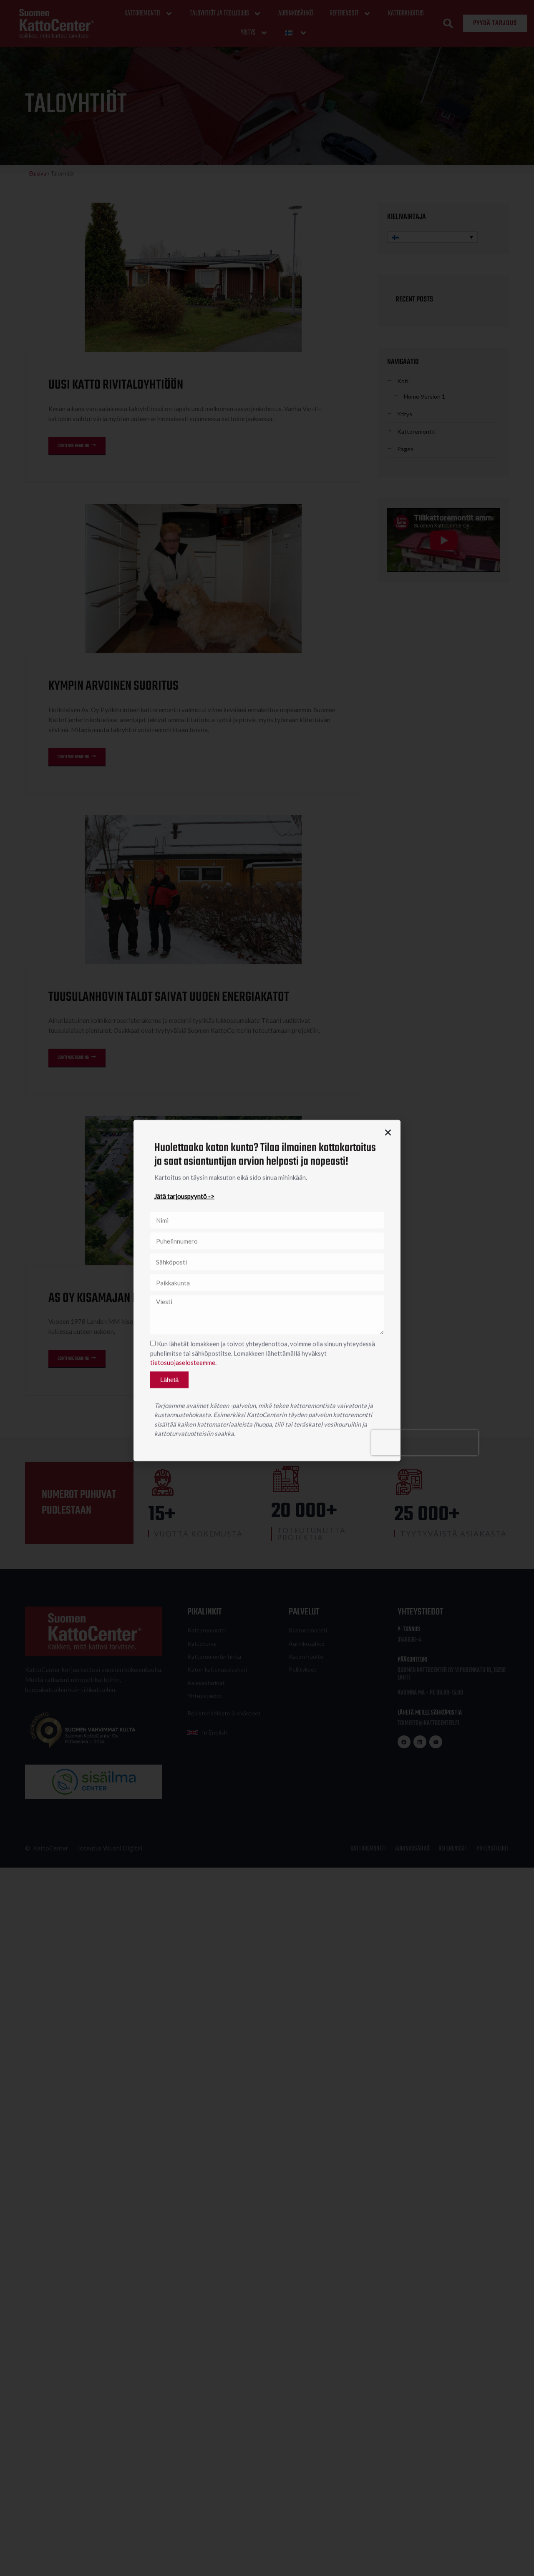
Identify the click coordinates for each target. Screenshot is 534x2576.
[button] (388, 1130)
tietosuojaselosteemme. (183, 1360)
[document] (267, 1288)
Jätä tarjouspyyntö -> (184, 1193)
